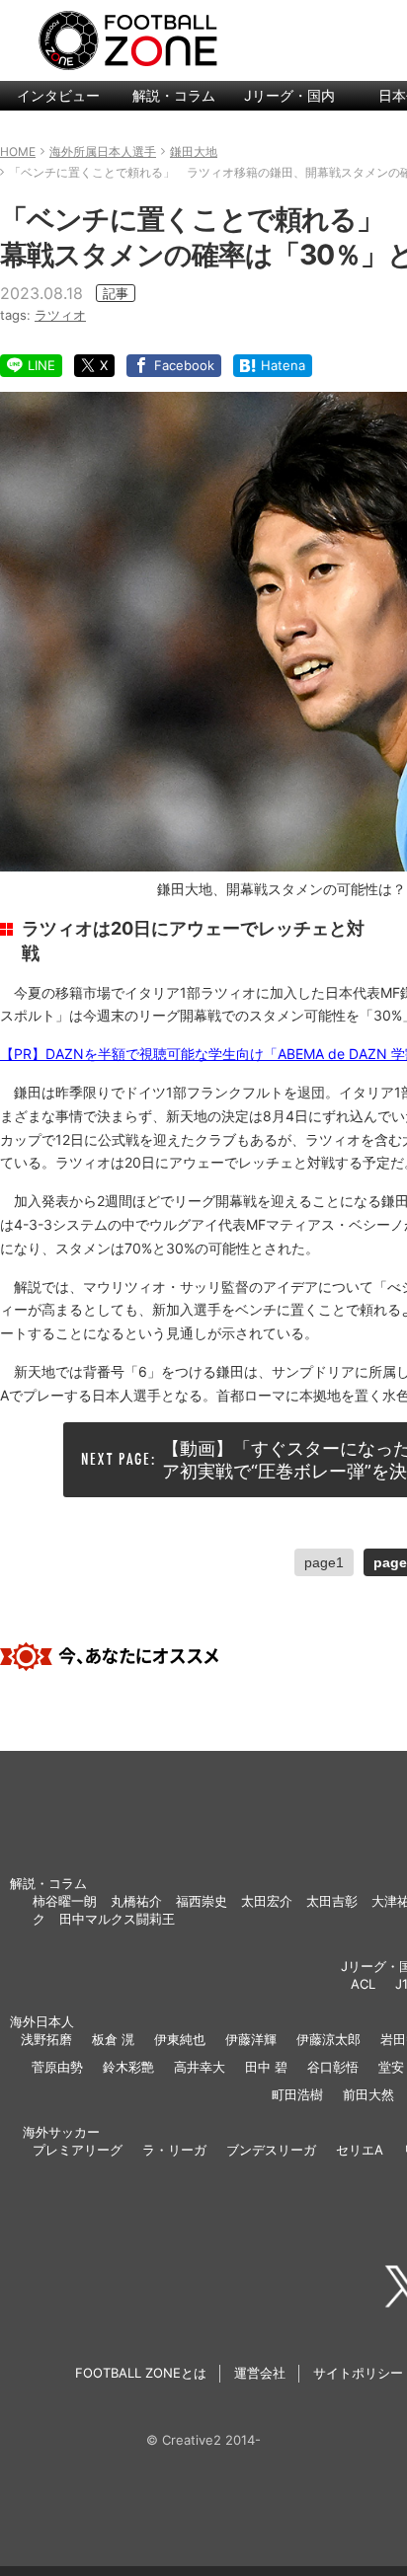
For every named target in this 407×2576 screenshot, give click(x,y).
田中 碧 (266, 2067)
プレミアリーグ (78, 2150)
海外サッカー (61, 2132)
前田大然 (368, 2094)
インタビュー (58, 95)
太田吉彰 (332, 1901)
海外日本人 (42, 2021)
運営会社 (260, 2373)
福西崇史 (202, 1901)
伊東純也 (180, 2039)
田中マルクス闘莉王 (117, 1919)
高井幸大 (200, 2067)
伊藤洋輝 (251, 2039)
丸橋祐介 (136, 1901)
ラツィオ (60, 315)
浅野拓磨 (46, 2039)
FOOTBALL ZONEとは (141, 2373)
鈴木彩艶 (128, 2067)
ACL (363, 1984)
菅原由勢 (57, 2067)
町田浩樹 (297, 2094)
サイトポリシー (358, 2373)
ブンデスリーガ (271, 2150)
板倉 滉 (113, 2039)
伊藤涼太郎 (328, 2039)
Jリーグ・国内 (289, 95)
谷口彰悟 (333, 2067)
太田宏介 (267, 1901)
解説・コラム (174, 95)
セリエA (360, 2150)
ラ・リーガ (174, 2150)
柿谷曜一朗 (65, 1901)
